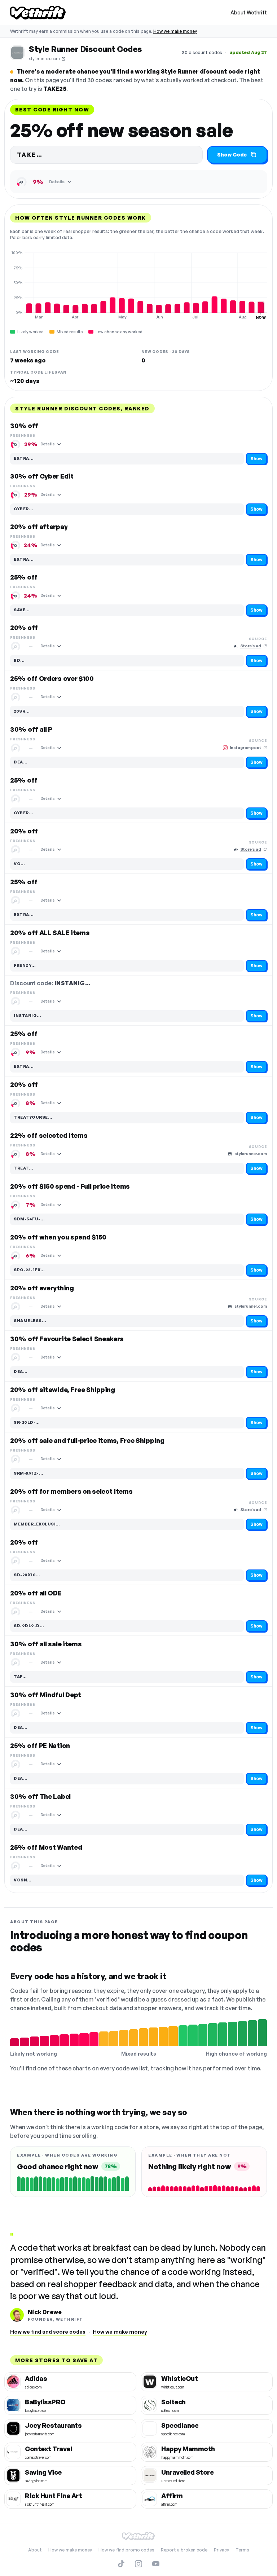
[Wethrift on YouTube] (156, 2564)
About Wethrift (249, 12)
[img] (138, 285)
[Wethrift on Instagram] (138, 2564)
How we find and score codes (48, 2332)
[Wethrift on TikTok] (121, 2564)
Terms (242, 2550)
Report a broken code (184, 2550)
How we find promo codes (126, 2550)
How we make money (175, 31)
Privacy (221, 2550)
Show (256, 459)
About (35, 2550)
